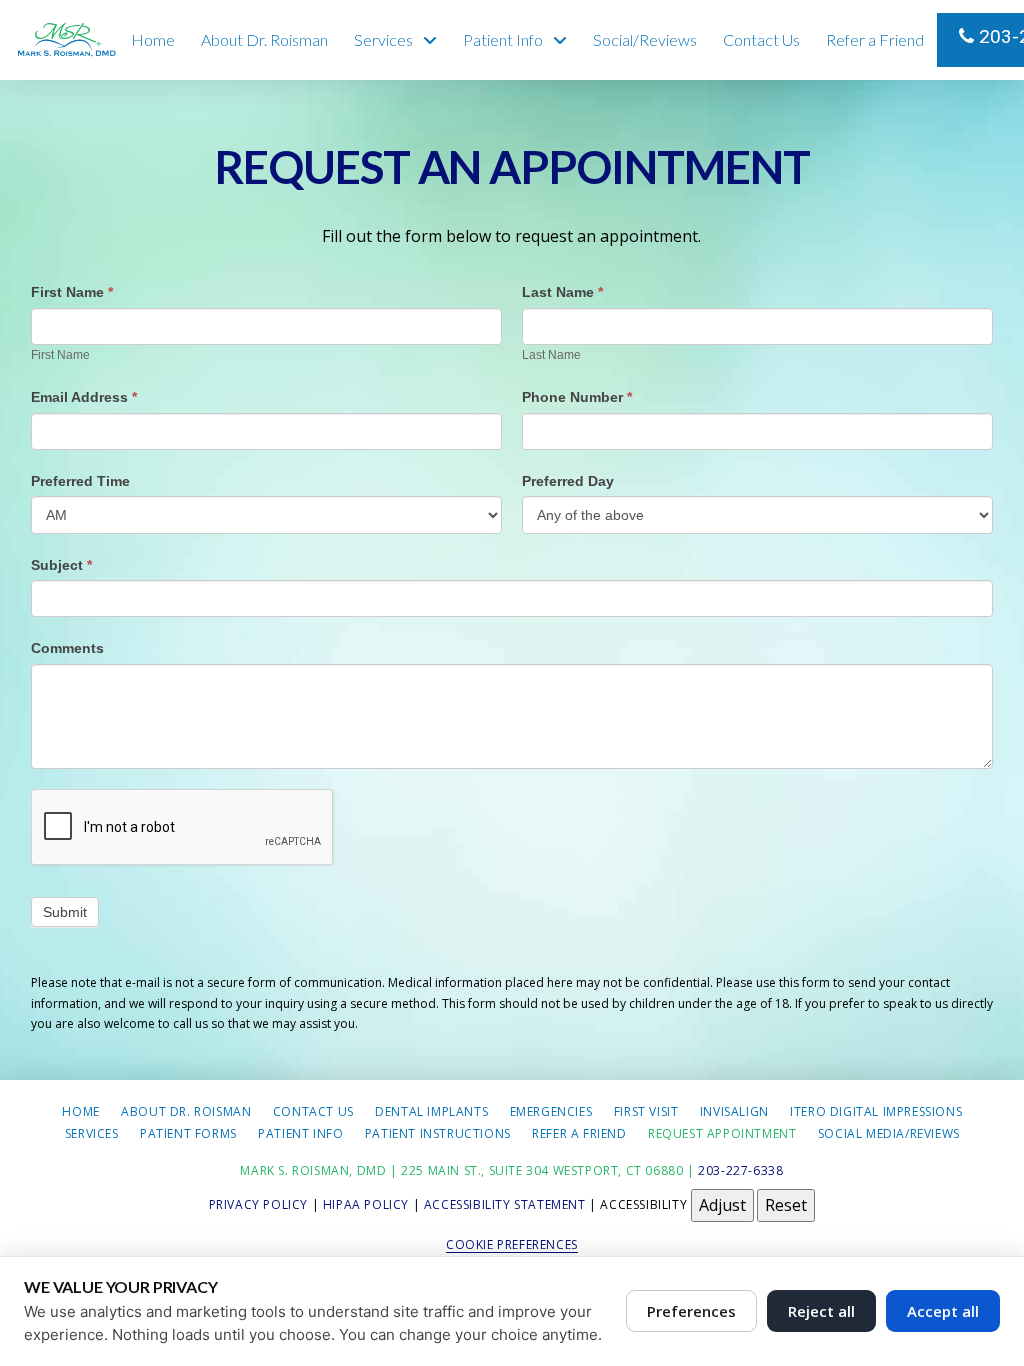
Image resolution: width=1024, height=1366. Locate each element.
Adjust (722, 1205)
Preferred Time (80, 481)
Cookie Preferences (512, 1244)
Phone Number (577, 397)
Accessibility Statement (505, 1204)
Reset (786, 1205)
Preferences (691, 1311)
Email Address (84, 397)
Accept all (943, 1311)
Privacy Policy (258, 1204)
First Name (72, 292)
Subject (61, 565)
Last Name (562, 292)
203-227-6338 (999, 36)
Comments (67, 648)
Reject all (821, 1311)
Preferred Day (568, 481)
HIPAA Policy (366, 1204)
